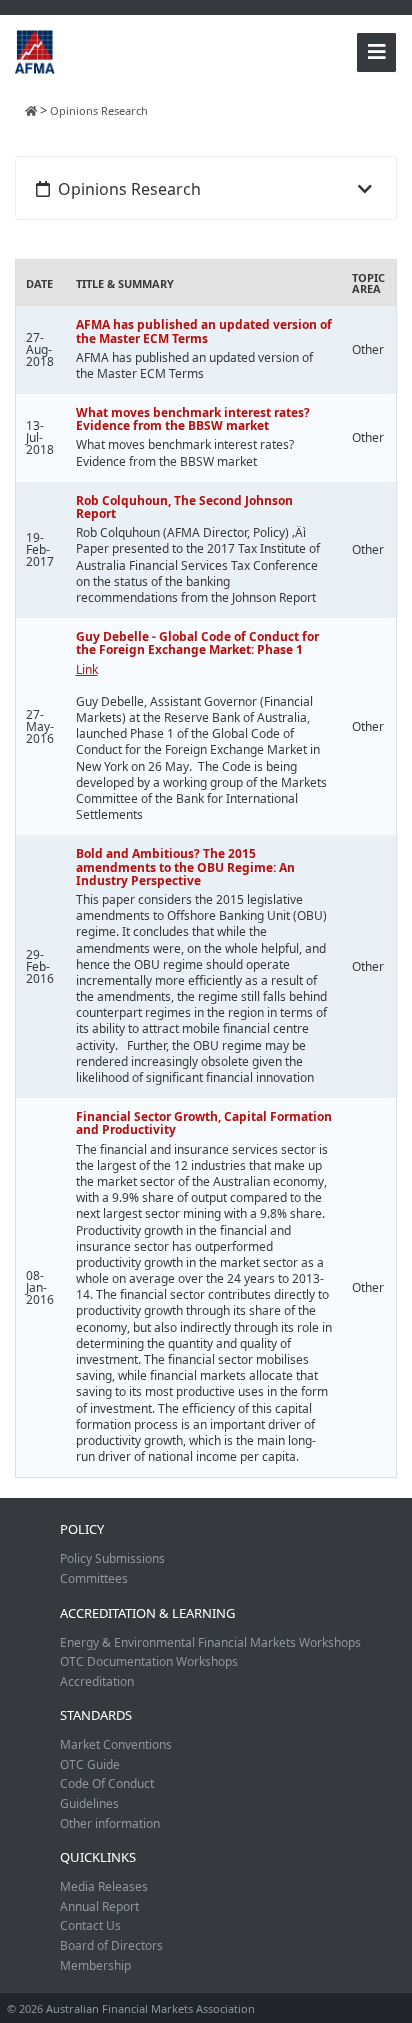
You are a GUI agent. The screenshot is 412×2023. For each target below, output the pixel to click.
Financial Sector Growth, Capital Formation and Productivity (204, 1123)
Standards (96, 1715)
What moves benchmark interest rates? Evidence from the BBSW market (193, 419)
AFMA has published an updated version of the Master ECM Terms (204, 331)
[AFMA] (35, 51)
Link (87, 669)
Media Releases (104, 1886)
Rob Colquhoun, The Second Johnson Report (184, 507)
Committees (94, 1578)
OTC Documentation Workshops (149, 1661)
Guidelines (89, 1803)
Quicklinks (98, 1857)
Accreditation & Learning (147, 1613)
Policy (82, 1529)
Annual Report (99, 1906)
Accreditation (97, 1681)
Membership (95, 1965)
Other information (110, 1823)
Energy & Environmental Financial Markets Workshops (210, 1642)
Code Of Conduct (107, 1783)
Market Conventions (116, 1744)
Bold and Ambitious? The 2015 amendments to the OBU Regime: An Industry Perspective (185, 866)
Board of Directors (111, 1945)
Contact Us (90, 1925)
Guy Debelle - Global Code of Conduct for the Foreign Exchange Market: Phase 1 (197, 643)
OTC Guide (90, 1764)
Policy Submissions (112, 1558)
